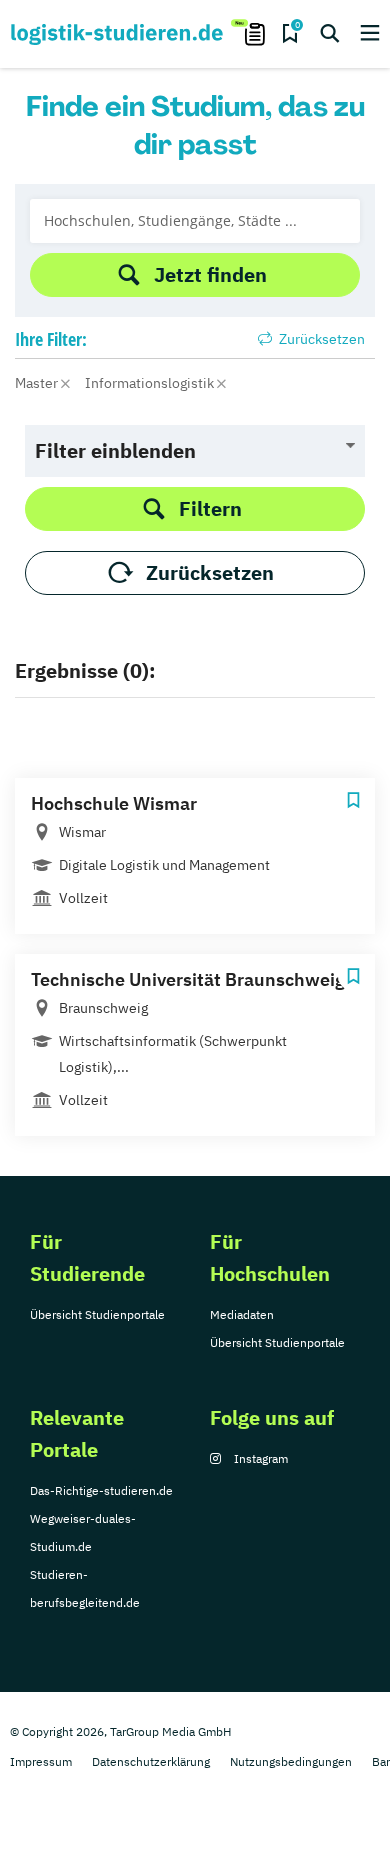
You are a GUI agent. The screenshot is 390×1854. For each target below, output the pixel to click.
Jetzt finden (210, 274)
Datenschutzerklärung (151, 1761)
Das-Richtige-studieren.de (101, 1490)
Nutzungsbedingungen (291, 1761)
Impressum (41, 1761)
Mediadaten (242, 1314)
